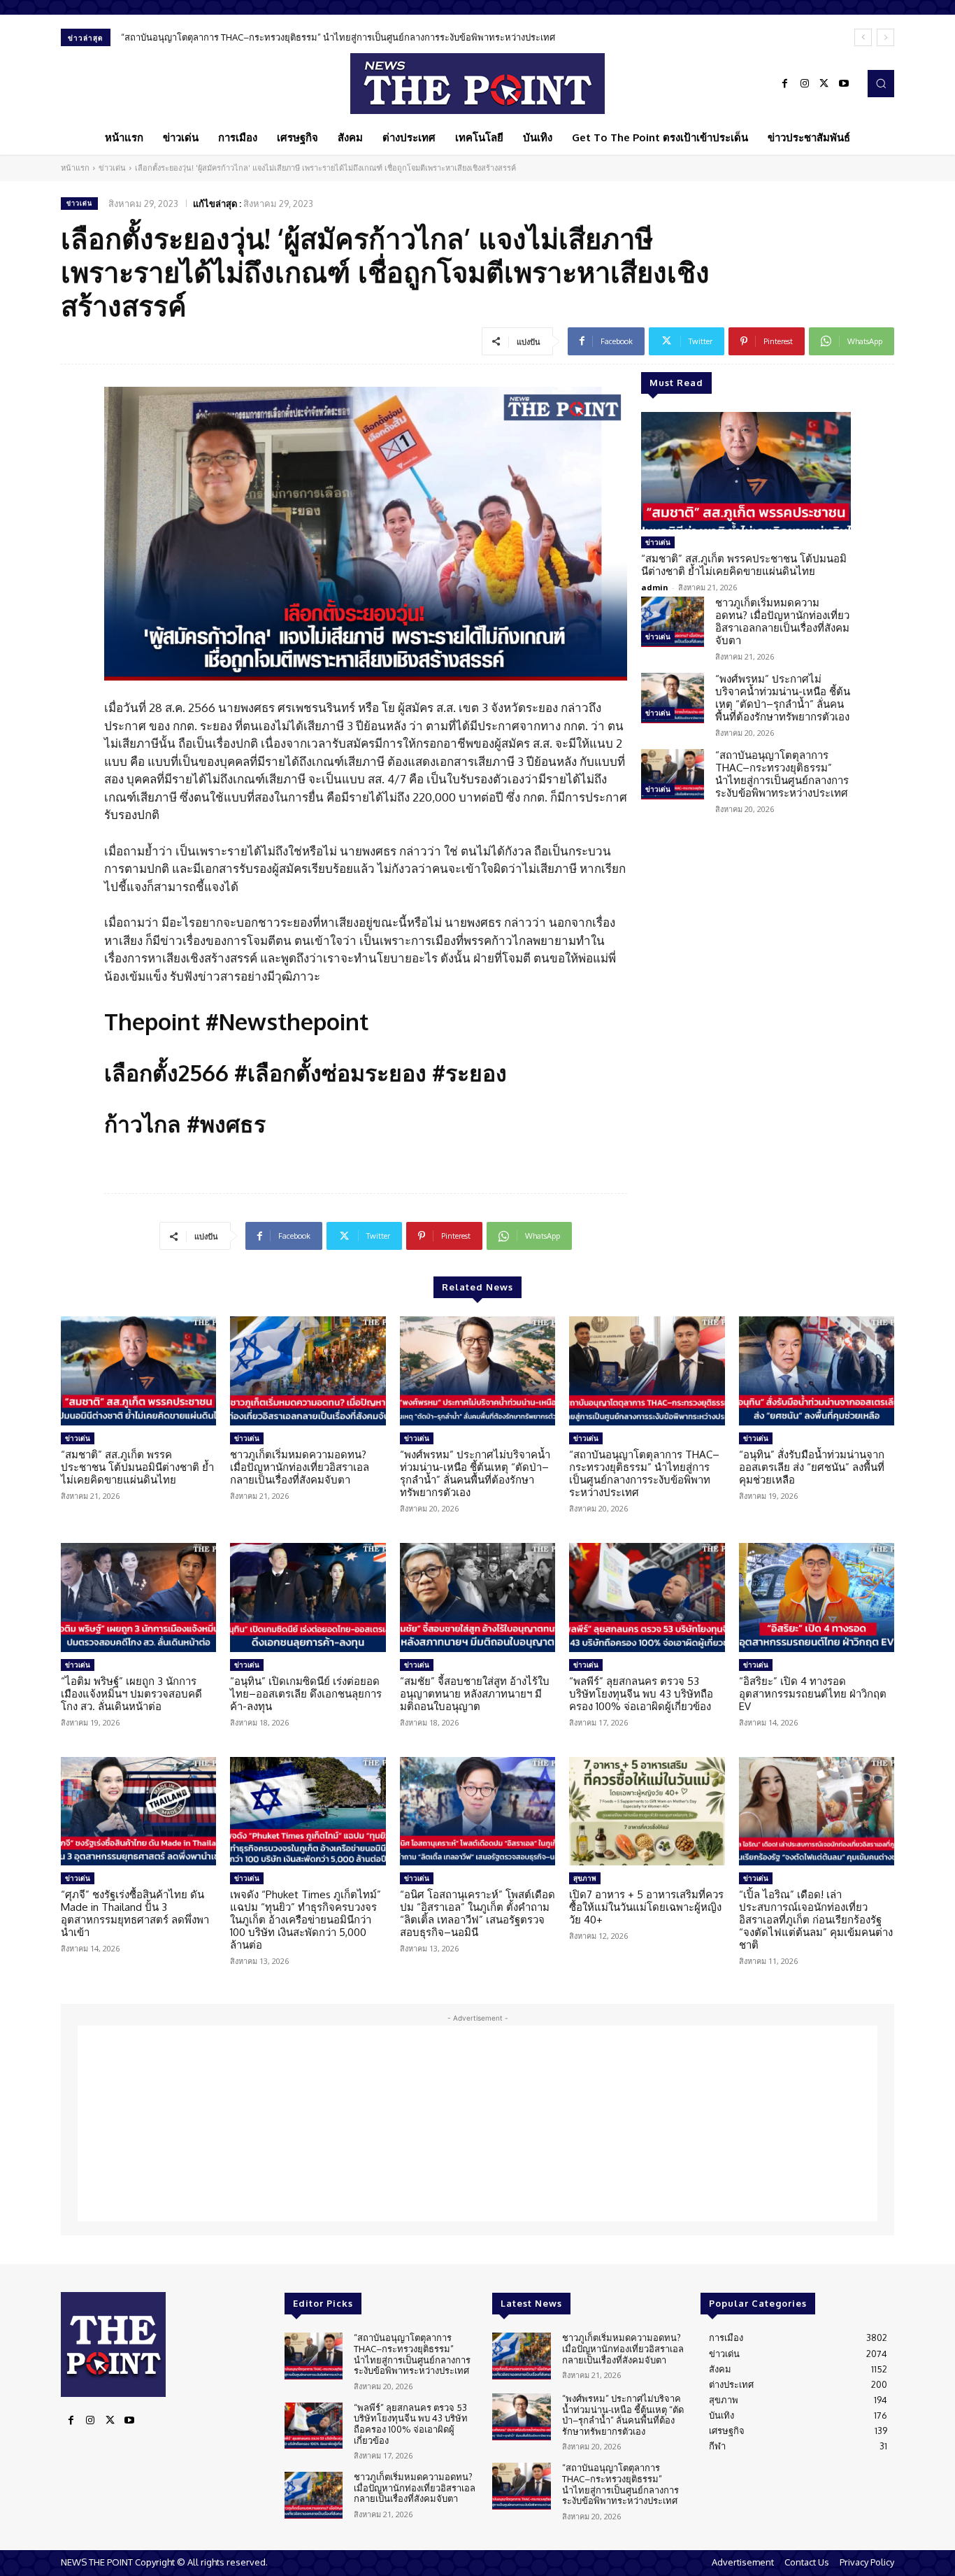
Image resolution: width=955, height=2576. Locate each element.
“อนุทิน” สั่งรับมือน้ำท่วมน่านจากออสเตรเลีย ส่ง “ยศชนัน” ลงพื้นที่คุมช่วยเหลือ (273, 37)
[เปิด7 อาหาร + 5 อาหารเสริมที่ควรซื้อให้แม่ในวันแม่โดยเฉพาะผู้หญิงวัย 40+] (647, 1812)
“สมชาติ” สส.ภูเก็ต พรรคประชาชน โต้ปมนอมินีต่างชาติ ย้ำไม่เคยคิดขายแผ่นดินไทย (744, 565)
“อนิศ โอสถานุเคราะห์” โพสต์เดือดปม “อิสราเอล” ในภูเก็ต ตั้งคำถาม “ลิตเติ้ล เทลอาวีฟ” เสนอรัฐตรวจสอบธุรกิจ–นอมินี (477, 1913)
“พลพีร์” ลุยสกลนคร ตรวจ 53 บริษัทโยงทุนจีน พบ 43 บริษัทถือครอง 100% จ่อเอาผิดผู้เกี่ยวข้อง (641, 1694)
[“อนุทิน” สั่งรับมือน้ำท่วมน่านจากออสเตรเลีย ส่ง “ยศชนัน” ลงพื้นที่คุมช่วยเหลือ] (817, 1371)
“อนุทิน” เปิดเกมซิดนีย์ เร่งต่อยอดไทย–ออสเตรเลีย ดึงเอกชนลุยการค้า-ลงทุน (306, 1694)
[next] (885, 37)
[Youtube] (844, 84)
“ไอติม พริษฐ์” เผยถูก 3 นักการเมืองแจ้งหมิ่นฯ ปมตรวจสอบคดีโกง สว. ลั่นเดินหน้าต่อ (131, 1694)
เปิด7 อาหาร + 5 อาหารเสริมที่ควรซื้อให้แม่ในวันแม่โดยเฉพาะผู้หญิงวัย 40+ (646, 1907)
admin (655, 587)
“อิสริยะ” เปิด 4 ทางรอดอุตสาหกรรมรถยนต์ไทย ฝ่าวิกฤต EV (813, 1694)
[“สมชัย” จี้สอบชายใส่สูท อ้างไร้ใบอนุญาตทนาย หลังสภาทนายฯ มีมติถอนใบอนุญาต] (477, 1597)
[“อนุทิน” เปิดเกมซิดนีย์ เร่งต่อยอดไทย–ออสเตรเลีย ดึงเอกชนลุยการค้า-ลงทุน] (308, 1597)
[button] (881, 83)
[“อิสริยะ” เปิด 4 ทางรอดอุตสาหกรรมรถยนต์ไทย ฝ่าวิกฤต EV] (817, 1597)
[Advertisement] (477, 2123)
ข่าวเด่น (112, 168)
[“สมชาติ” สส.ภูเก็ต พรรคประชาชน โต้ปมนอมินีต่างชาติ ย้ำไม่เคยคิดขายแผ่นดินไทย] (746, 471)
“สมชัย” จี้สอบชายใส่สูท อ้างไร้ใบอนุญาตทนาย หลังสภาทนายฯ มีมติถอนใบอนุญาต (475, 1694)
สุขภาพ (585, 1878)
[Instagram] (805, 84)
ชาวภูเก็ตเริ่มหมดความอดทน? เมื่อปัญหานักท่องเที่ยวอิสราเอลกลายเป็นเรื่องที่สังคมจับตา (782, 621)
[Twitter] (824, 84)
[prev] (863, 37)
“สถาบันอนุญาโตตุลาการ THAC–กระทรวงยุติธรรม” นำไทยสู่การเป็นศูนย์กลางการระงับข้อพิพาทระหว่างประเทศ (782, 774)
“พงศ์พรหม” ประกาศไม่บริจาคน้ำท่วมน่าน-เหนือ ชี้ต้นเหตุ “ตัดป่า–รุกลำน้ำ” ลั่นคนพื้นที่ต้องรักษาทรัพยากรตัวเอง (783, 698)
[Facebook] (785, 84)
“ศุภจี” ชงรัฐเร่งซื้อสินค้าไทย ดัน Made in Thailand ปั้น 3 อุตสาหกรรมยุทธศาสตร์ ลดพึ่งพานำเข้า (135, 1913)
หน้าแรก (75, 168)
